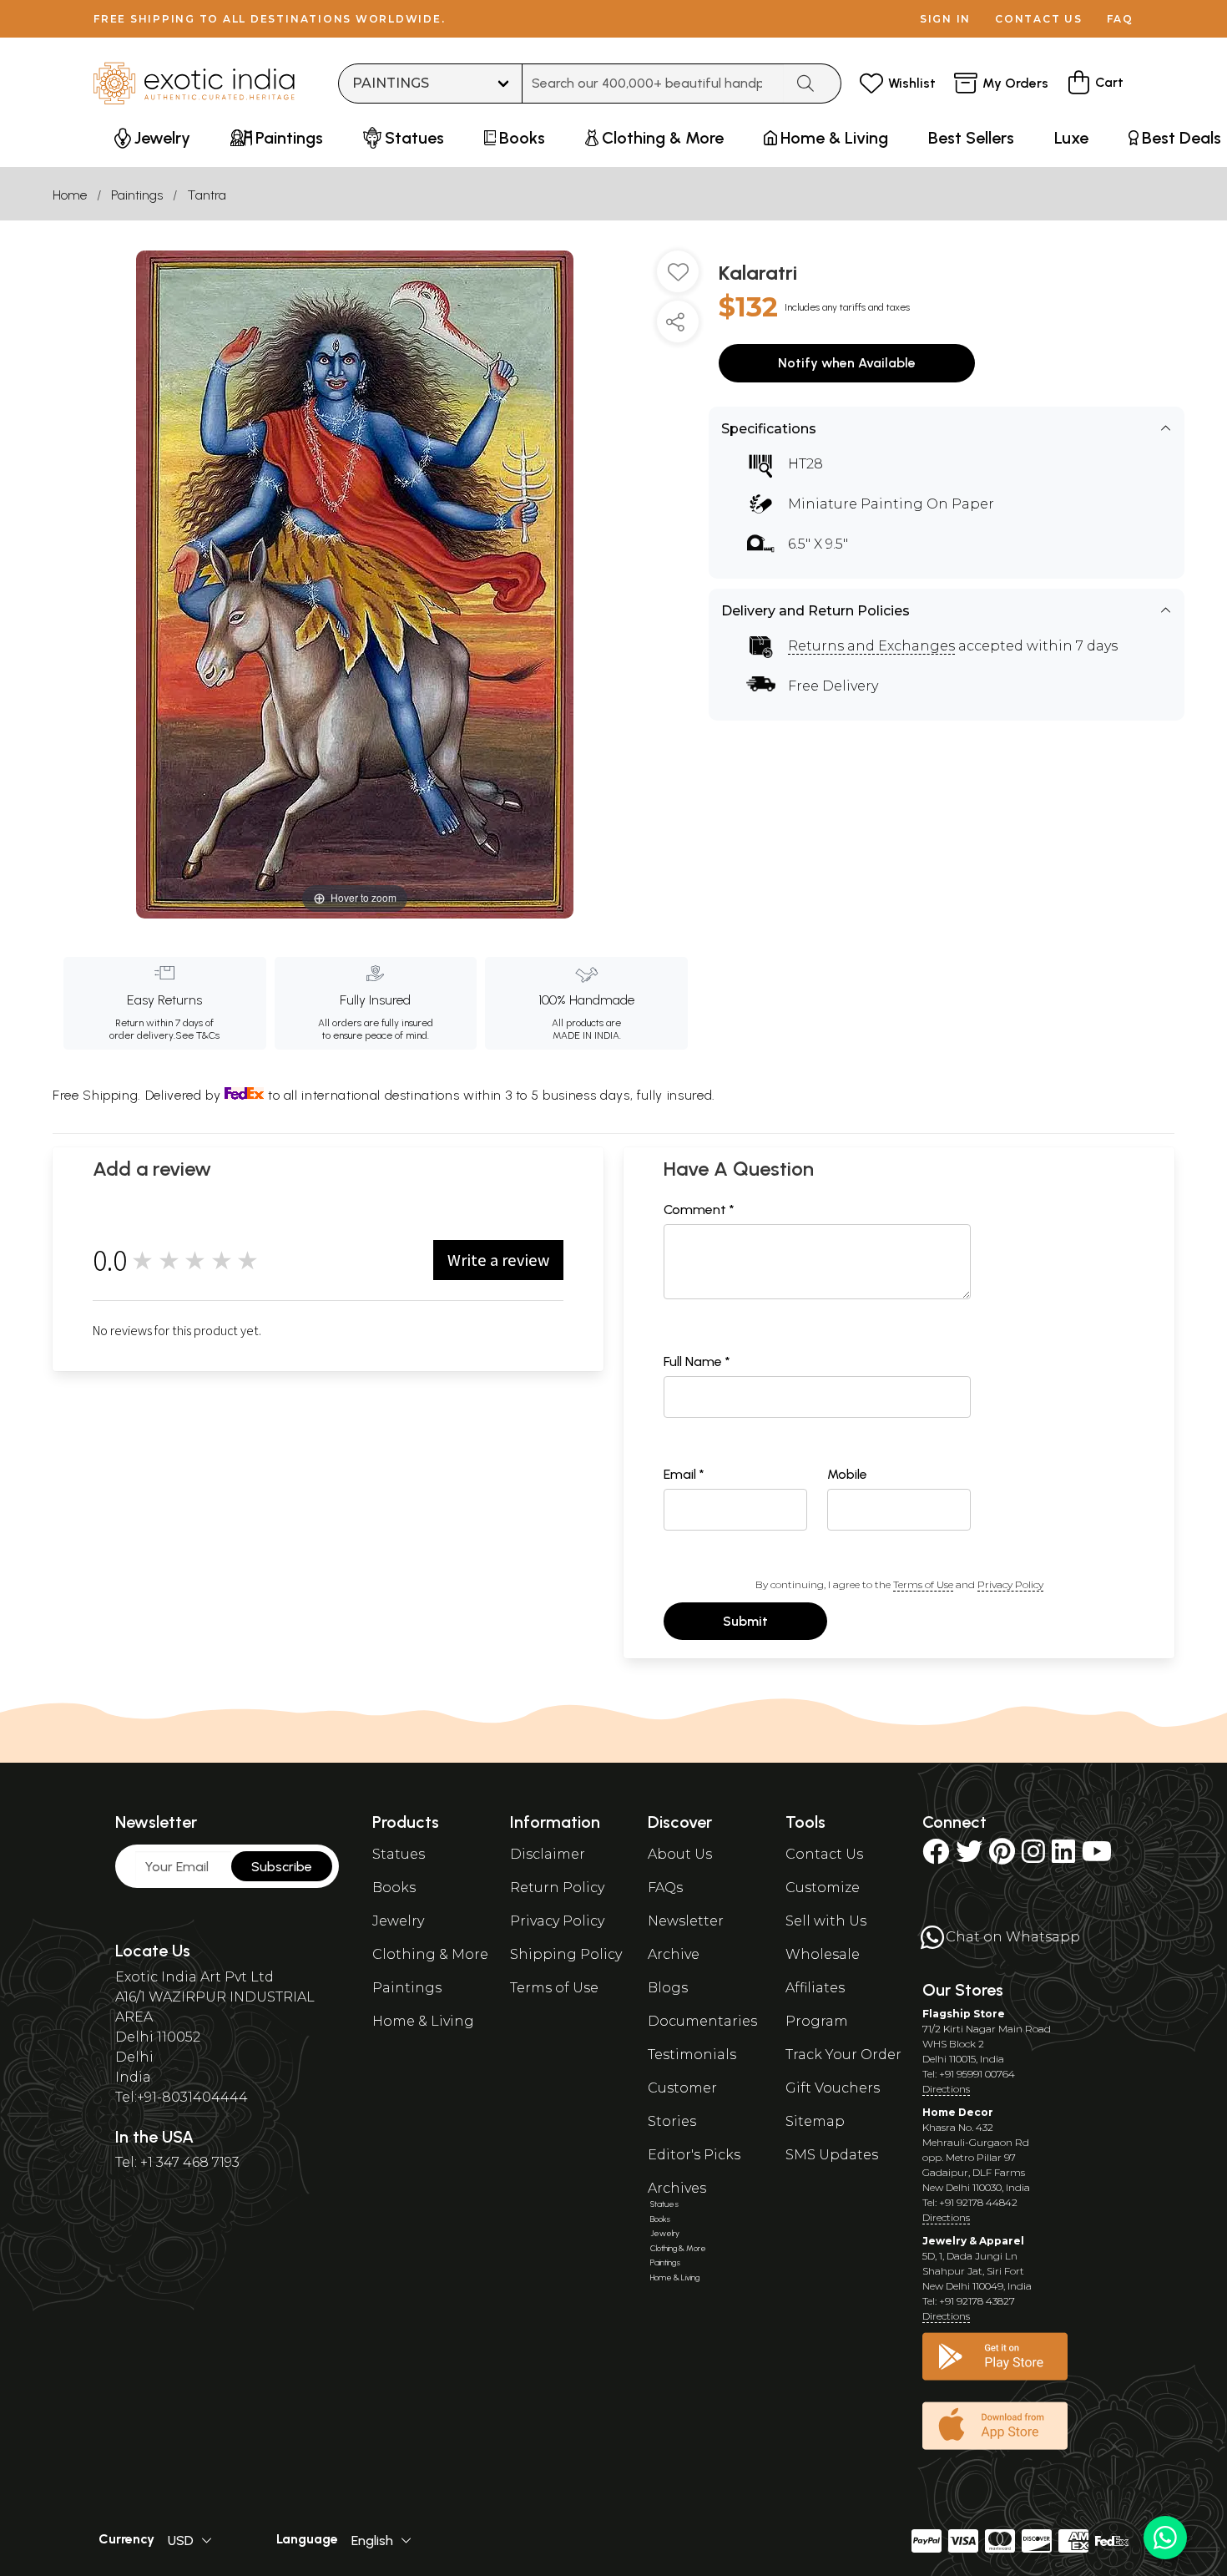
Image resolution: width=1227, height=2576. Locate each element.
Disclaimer (548, 1854)
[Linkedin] (1063, 1857)
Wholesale (823, 1954)
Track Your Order (843, 2055)
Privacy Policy (1010, 1584)
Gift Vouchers (833, 2088)
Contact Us (824, 1854)
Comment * (699, 1210)
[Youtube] (1097, 1857)
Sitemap (815, 2121)
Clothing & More (430, 1954)
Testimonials (692, 2055)
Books (394, 1888)
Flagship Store (964, 2014)
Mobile (847, 1474)
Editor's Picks (694, 2155)
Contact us (1039, 19)
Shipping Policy (566, 1954)
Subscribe (282, 1867)
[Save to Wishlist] (678, 278)
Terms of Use (923, 1584)
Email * (684, 1474)
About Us (680, 1854)
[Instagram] (1033, 1857)
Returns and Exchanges (871, 646)
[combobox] (653, 84)
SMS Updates (832, 2155)
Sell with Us (826, 1921)
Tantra (207, 195)
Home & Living (423, 2021)
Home (70, 195)
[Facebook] (936, 1857)
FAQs (665, 1888)
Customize (823, 1888)
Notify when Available (847, 363)
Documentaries (702, 2021)
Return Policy (557, 1888)
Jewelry (398, 1921)
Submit (745, 1621)
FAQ (1120, 19)
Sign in (945, 19)
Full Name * (697, 1361)
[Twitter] (969, 1857)
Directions (946, 2089)
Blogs (668, 1988)
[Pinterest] (1002, 1857)
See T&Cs (197, 1035)
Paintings (137, 195)
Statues (399, 1854)
